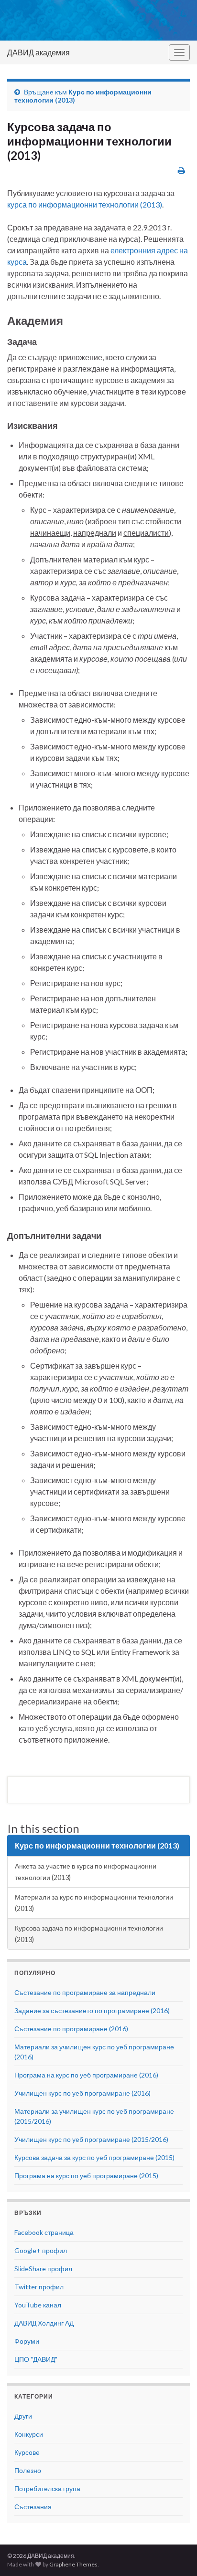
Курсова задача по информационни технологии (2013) (89, 1934)
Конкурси (29, 2434)
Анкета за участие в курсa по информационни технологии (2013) (86, 1872)
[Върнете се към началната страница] (98, 20)
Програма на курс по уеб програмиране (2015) (86, 2176)
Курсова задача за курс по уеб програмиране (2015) (94, 2157)
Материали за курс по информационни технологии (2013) (94, 1903)
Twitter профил (39, 2287)
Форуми (27, 2341)
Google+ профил (41, 2250)
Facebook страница (44, 2232)
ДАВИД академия (38, 52)
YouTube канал (38, 2305)
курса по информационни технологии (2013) (85, 204)
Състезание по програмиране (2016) (71, 2029)
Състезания (33, 2507)
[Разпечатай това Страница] (181, 170)
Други (23, 2416)
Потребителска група (47, 2488)
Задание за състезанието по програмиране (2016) (92, 2010)
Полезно (28, 2470)
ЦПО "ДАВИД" (36, 2359)
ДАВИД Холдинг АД (44, 2323)
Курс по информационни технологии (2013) (97, 1845)
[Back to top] (175, 2555)
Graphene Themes (73, 2564)
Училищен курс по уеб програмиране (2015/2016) (91, 2139)
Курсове (27, 2452)
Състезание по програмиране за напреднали (85, 1992)
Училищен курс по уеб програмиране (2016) (82, 2093)
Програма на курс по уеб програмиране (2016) (86, 2075)
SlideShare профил (43, 2269)
